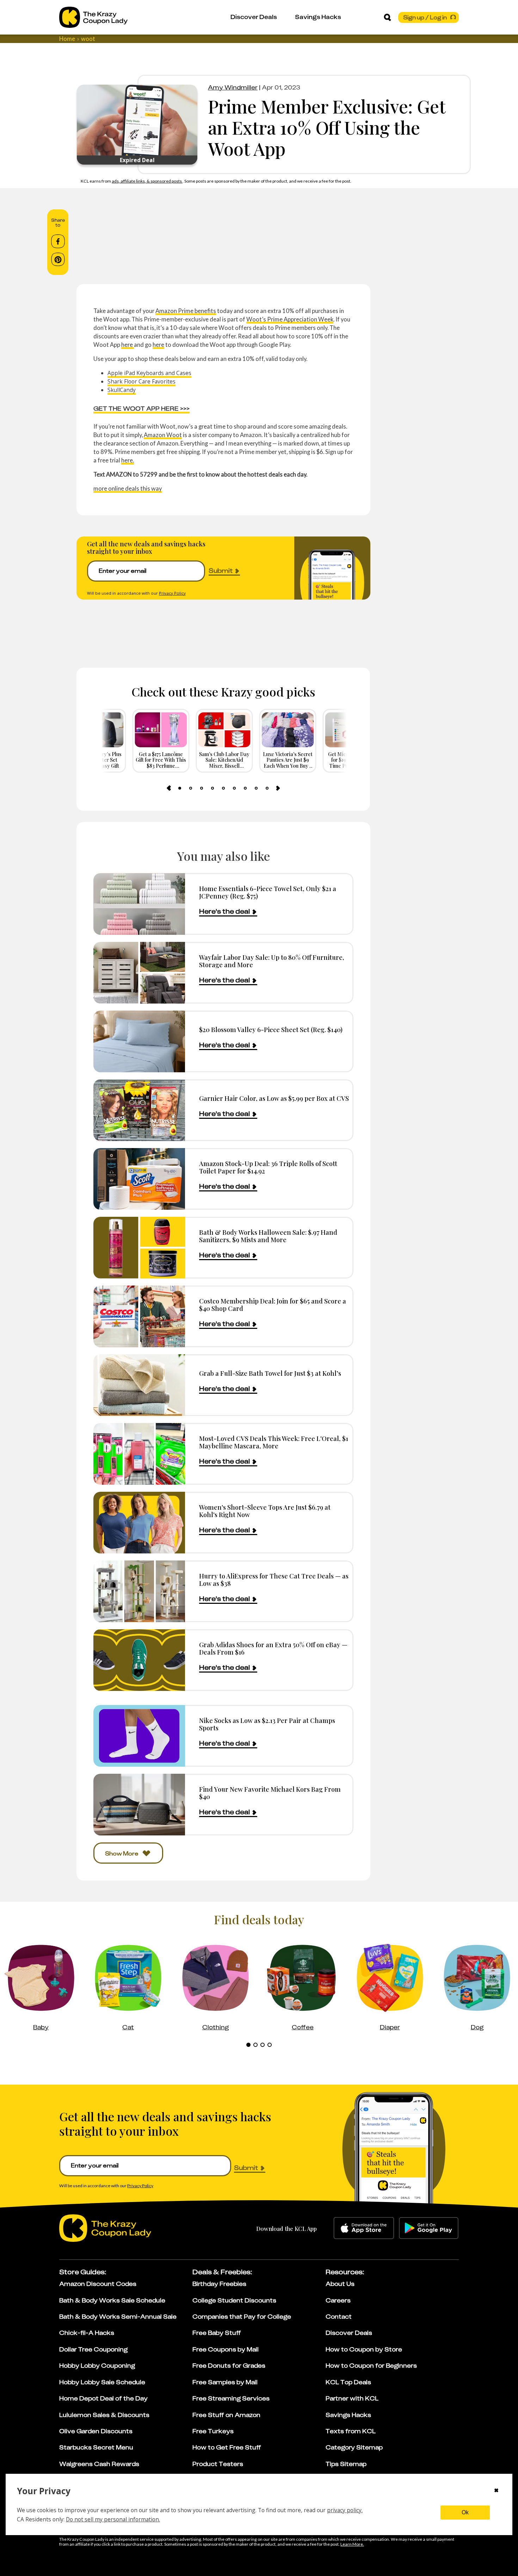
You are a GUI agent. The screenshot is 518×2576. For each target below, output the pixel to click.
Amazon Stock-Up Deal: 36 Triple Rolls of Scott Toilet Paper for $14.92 (268, 1167)
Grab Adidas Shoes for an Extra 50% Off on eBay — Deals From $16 (273, 1648)
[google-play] (429, 2228)
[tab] (180, 788)
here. (128, 460)
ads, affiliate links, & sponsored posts (147, 181)
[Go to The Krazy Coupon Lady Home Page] (93, 17)
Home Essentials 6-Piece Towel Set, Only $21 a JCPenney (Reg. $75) (268, 892)
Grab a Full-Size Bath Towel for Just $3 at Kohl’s (270, 1373)
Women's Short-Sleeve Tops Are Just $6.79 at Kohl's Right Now (265, 1511)
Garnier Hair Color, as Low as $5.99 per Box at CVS (274, 1098)
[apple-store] (364, 2228)
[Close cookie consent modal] (496, 2491)
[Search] (387, 17)
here (128, 345)
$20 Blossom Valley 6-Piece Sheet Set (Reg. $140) (271, 1029)
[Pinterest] (58, 259)
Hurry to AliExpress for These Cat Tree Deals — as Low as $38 (274, 1580)
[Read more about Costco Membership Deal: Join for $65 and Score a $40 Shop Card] (139, 1316)
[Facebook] (58, 241)
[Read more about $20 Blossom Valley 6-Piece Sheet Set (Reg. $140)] (139, 1041)
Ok (465, 2512)
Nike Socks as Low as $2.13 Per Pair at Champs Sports (267, 1724)
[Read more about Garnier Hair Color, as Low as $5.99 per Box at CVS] (139, 1110)
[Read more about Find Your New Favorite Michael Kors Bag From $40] (139, 1805)
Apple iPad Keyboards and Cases (149, 373)
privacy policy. (345, 2510)
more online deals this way (128, 488)
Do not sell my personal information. (113, 2519)
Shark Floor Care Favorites (141, 381)
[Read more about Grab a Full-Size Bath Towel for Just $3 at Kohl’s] (139, 1385)
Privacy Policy (172, 593)
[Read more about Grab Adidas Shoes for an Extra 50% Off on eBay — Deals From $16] (139, 1660)
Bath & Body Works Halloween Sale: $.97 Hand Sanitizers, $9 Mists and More (268, 1236)
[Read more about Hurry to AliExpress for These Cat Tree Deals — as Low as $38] (139, 1591)
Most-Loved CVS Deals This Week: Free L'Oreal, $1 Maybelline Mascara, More (274, 1442)
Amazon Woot (163, 435)
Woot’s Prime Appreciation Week (290, 319)
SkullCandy (122, 390)
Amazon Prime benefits (186, 311)
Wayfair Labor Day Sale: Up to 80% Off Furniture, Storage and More (272, 961)
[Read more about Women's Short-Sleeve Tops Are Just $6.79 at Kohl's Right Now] (139, 1523)
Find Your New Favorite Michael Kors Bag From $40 (270, 1793)
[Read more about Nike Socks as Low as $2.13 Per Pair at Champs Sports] (139, 1736)
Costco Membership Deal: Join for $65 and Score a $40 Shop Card (273, 1305)
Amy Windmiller (233, 87)
